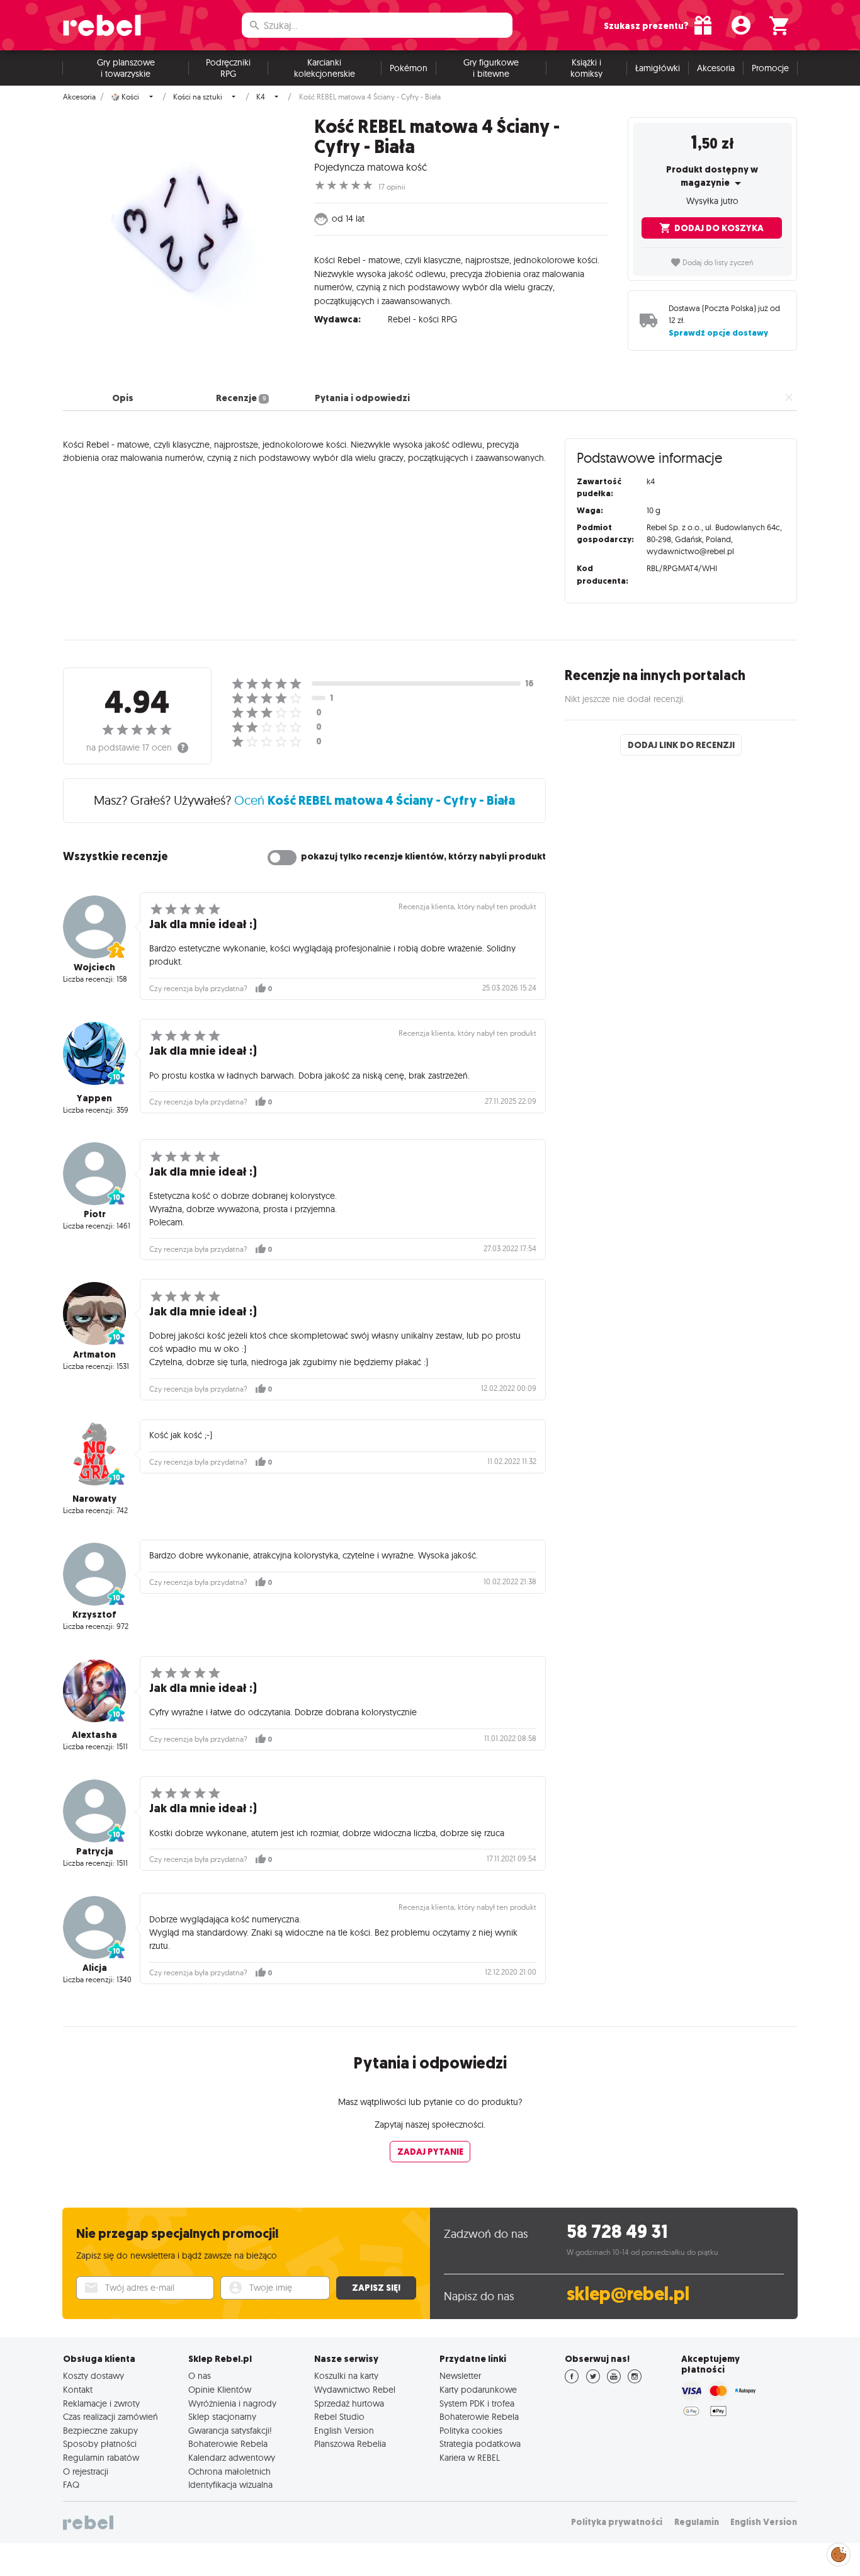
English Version (344, 2431)
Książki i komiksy (586, 68)
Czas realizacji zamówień (110, 2417)
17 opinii (392, 187)
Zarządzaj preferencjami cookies (839, 2552)
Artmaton (94, 1354)
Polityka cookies (471, 2431)
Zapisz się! (376, 2288)
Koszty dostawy (93, 2376)
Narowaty (94, 1499)
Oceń (375, 800)
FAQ (71, 2485)
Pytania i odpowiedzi (362, 398)
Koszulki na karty (346, 2376)
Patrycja (95, 1851)
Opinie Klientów (220, 2390)
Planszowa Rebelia (350, 2444)
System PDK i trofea (477, 2403)
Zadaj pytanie (430, 2152)
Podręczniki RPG (228, 68)
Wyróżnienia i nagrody (232, 2403)
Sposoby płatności (100, 2444)
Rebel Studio (339, 2417)
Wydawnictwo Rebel (355, 2390)
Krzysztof (94, 1614)
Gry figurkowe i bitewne (491, 68)
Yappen (94, 1098)
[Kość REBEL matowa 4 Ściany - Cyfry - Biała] (179, 233)
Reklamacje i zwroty (101, 2403)
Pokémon (409, 68)
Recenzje (240, 398)
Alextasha (94, 1735)
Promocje (770, 68)
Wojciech (94, 967)
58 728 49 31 (617, 2232)
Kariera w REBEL (470, 2458)
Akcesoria (716, 68)
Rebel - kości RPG (422, 319)
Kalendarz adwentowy (232, 2458)
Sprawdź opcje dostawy (718, 333)
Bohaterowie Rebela (228, 2444)
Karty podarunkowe (478, 2390)
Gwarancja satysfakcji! (230, 2431)
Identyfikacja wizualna (230, 2485)
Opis (123, 398)
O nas (200, 2376)
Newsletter (460, 2376)
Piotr (95, 1214)
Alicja (95, 1968)
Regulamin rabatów (101, 2458)
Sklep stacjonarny (222, 2417)
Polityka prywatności (617, 2522)
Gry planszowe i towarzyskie (126, 68)
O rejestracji (86, 2471)
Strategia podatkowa (480, 2444)
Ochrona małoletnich (229, 2471)
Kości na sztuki (198, 97)
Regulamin (697, 2522)
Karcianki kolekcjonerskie (325, 68)
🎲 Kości (125, 97)
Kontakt (78, 2390)
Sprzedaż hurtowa (349, 2403)
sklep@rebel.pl (628, 2294)
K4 (261, 97)
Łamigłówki (658, 68)
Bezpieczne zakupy (100, 2431)
